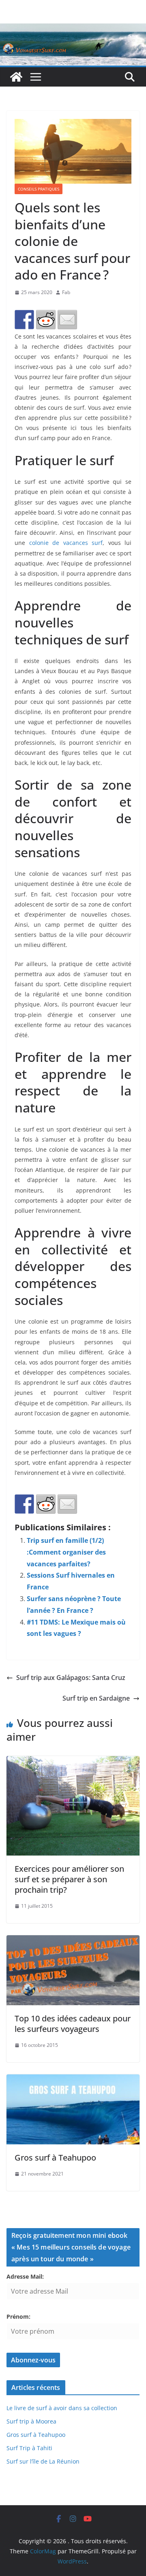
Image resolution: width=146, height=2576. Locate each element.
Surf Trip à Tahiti (29, 2448)
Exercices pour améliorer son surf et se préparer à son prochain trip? (69, 1879)
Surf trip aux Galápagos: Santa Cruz (71, 1678)
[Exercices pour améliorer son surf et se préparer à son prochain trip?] (73, 1762)
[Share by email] (67, 320)
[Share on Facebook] (24, 320)
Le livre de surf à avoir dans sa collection (62, 2408)
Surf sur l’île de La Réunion (43, 2461)
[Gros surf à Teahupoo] (73, 2080)
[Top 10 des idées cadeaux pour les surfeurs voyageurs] (73, 1941)
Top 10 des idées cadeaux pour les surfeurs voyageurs (73, 2024)
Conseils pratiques (39, 189)
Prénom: (18, 2316)
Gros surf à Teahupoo (55, 2158)
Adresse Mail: (25, 2276)
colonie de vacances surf (66, 543)
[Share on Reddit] (46, 320)
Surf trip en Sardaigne (96, 1698)
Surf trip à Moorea (31, 2421)
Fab (66, 292)
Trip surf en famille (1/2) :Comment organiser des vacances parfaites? (66, 1552)
